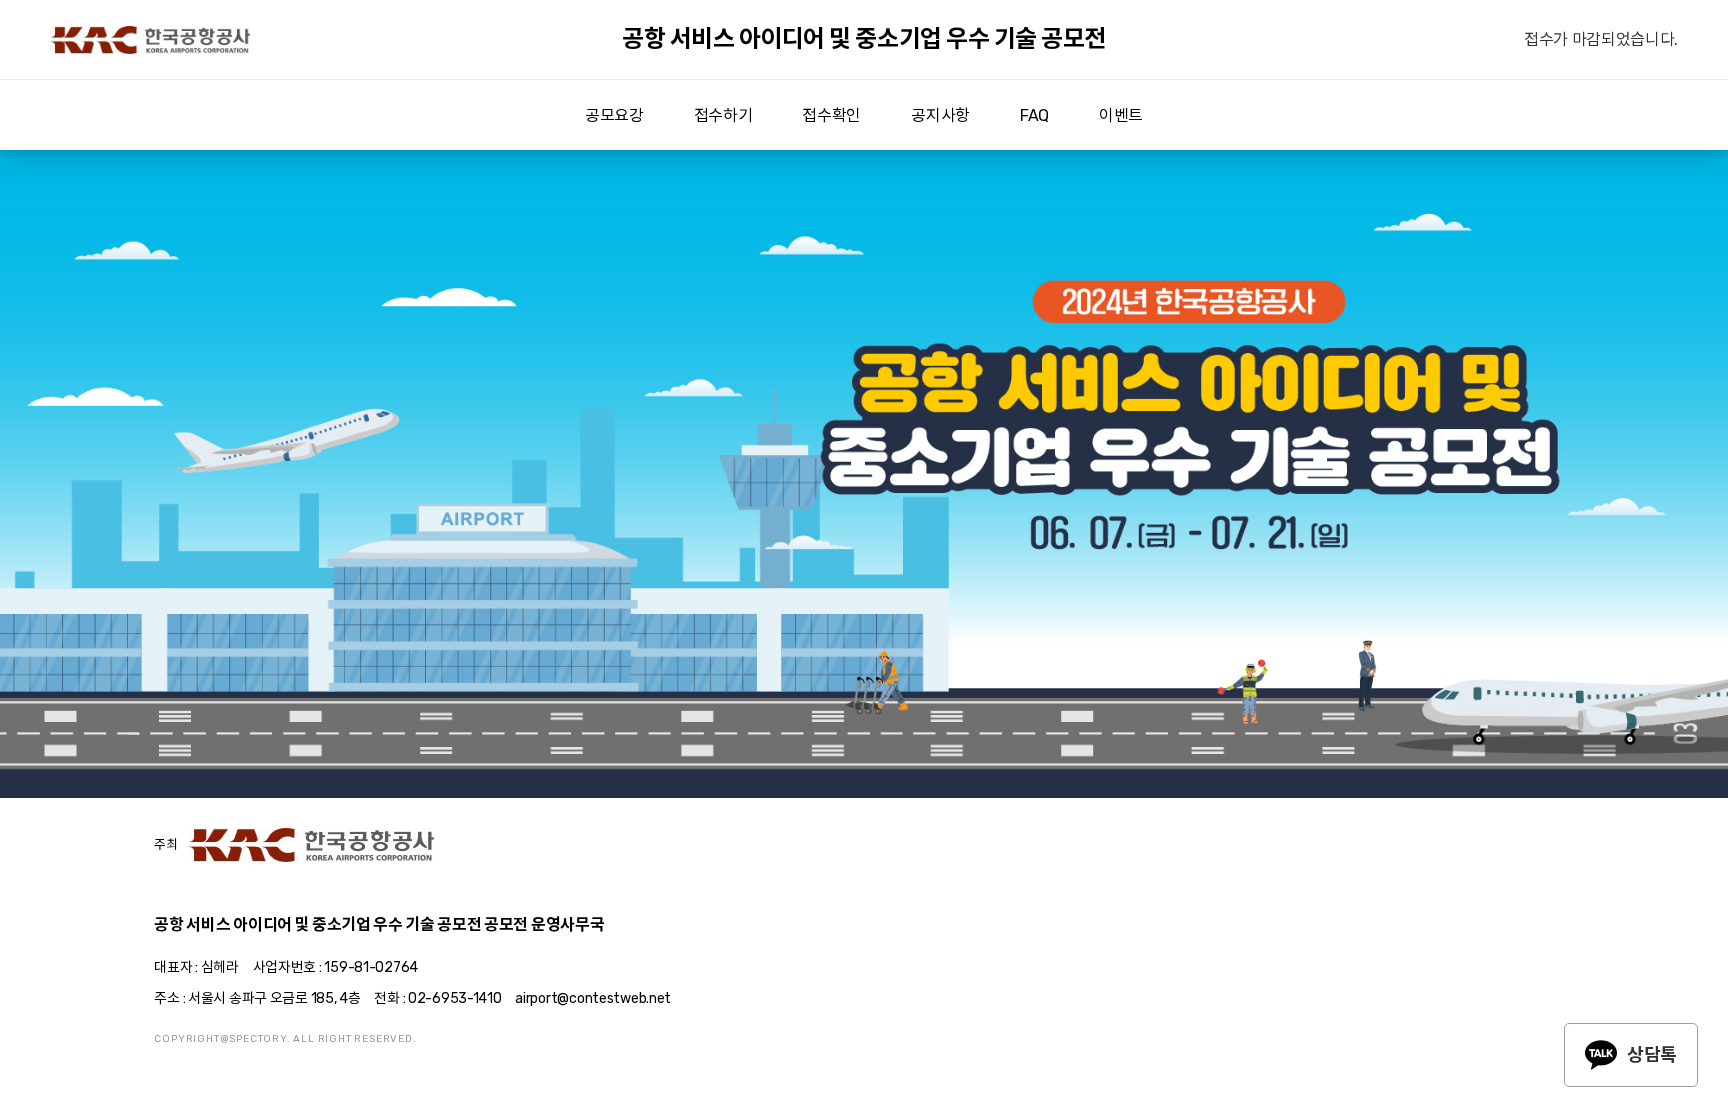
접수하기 (723, 115)
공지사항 (940, 115)
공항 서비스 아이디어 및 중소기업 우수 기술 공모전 (864, 39)
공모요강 (614, 115)
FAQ (1034, 115)
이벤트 (1121, 115)
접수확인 (831, 115)
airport (150, 40)
